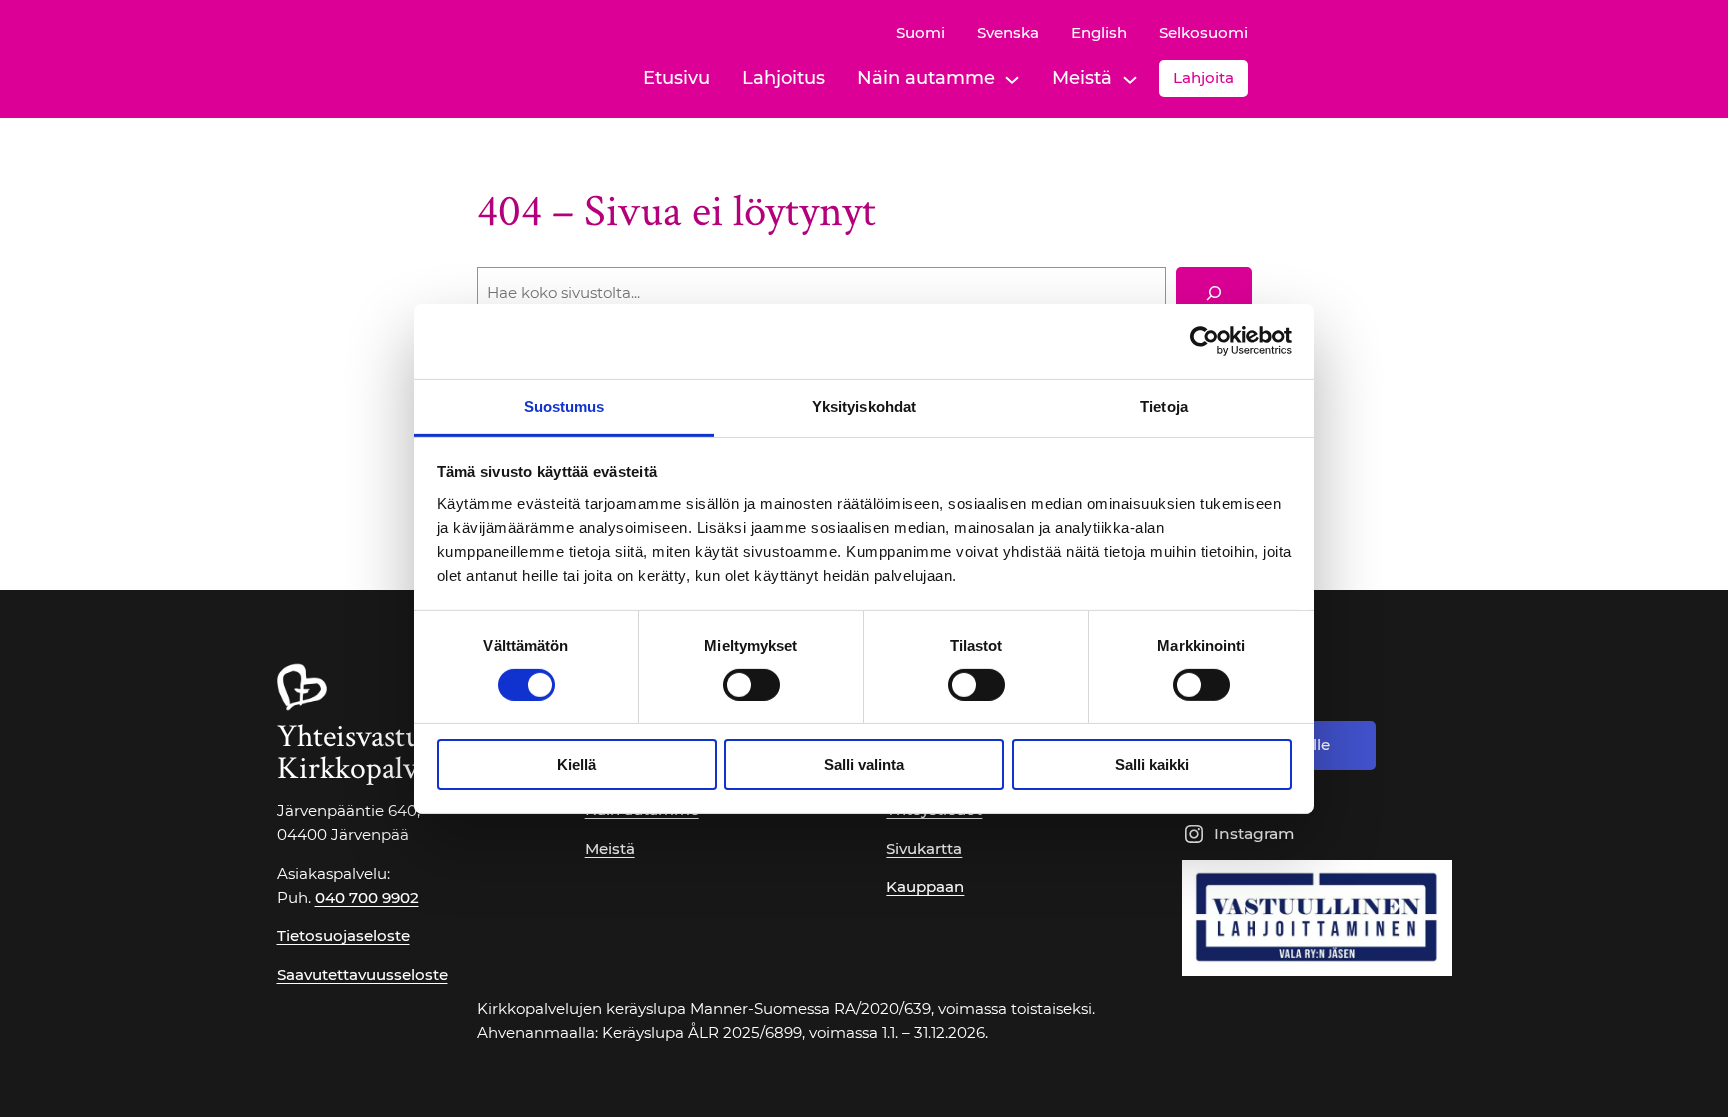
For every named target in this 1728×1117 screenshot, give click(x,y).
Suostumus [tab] (564, 405)
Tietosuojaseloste (343, 935)
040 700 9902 (367, 897)
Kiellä (576, 764)
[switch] (751, 685)
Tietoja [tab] (1164, 405)
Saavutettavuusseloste (362, 974)
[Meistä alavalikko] (1130, 78)
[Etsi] (1214, 293)
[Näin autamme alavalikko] (1012, 78)
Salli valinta (864, 764)
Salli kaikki (1152, 764)
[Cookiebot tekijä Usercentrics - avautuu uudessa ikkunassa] (1204, 341)
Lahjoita (1203, 77)
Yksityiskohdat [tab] (864, 405)
